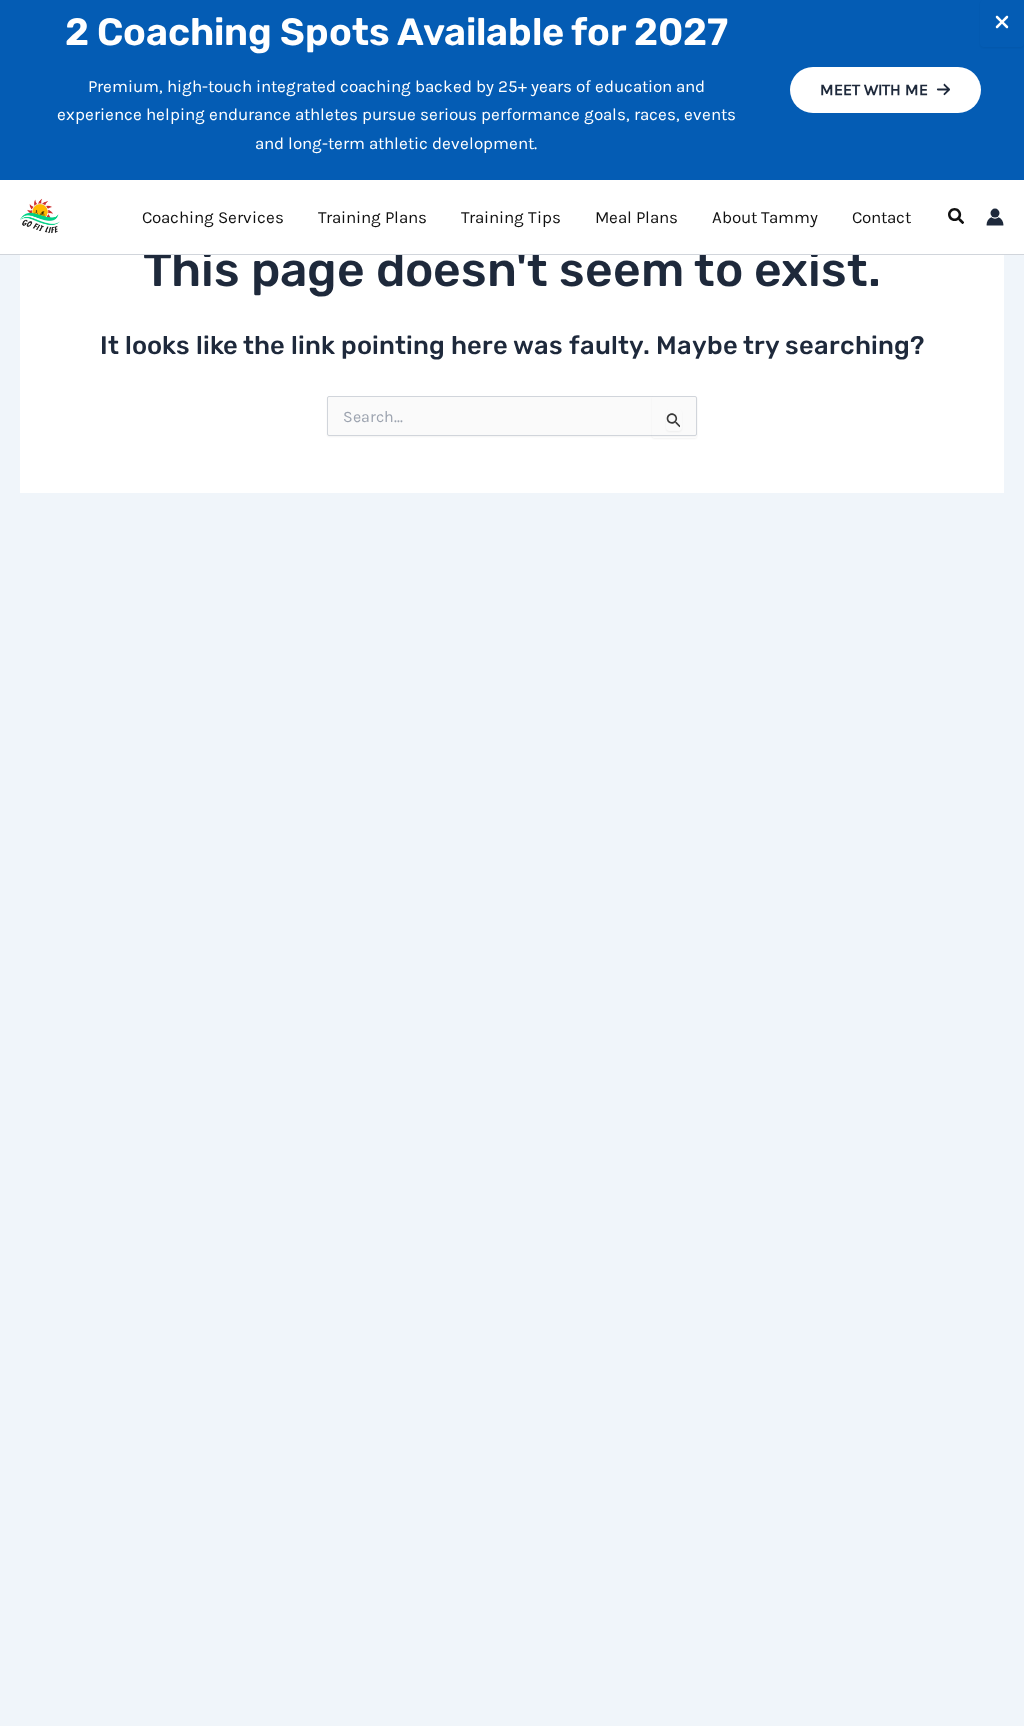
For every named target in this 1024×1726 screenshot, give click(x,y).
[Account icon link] (995, 217)
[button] (885, 90)
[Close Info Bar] (1002, 23)
